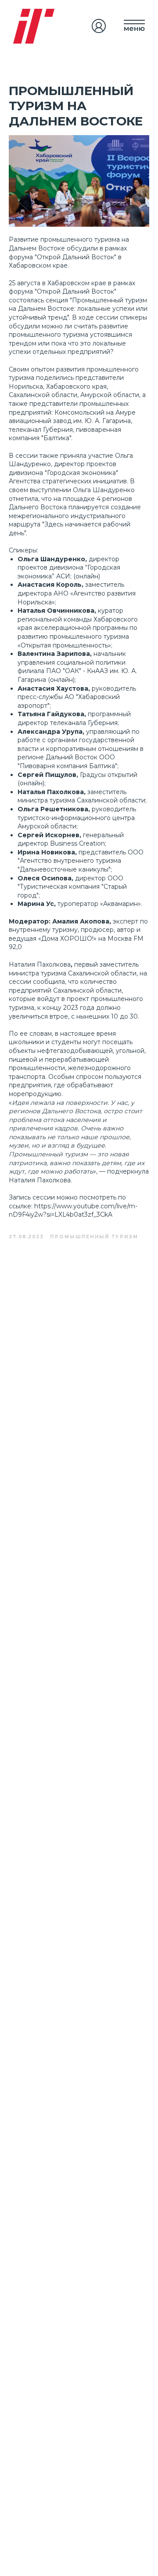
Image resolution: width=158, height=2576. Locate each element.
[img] (99, 26)
